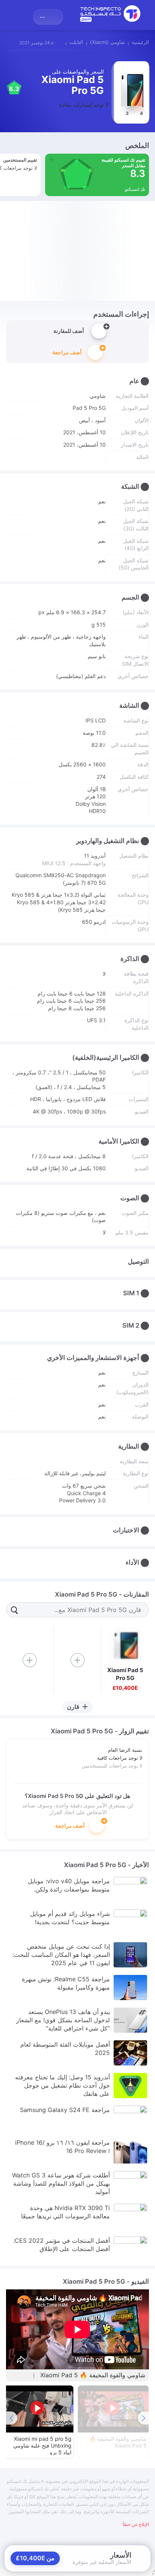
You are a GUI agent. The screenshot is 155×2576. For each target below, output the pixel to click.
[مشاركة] (11, 42)
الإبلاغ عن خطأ (136, 2524)
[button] (12, 2418)
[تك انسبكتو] (110, 14)
